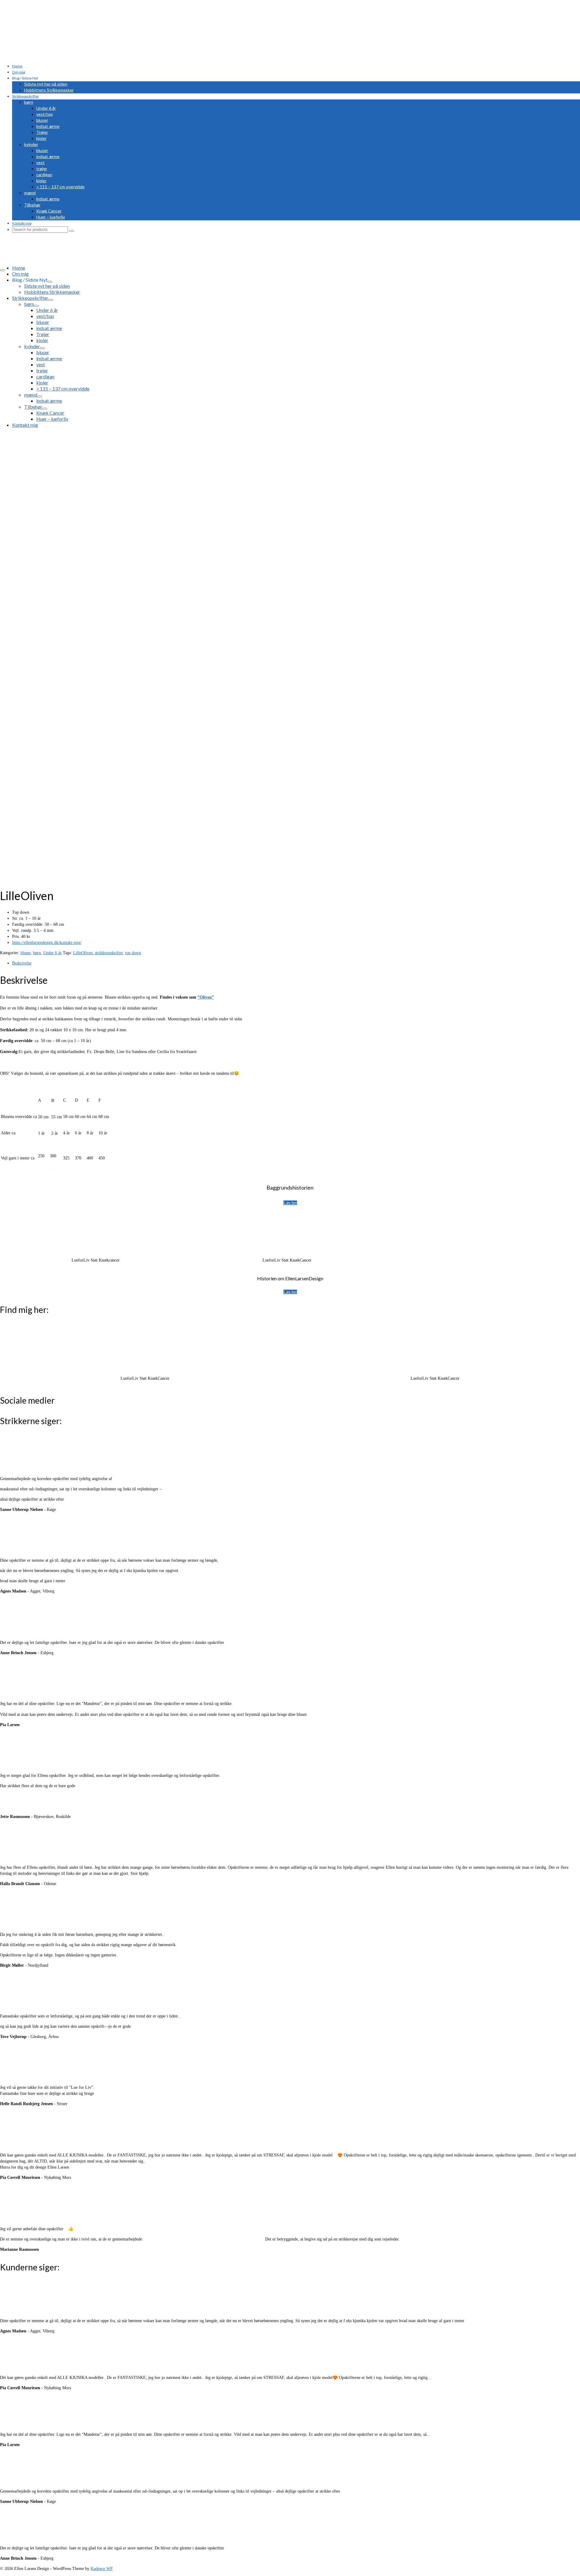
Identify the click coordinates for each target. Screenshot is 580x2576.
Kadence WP (102, 2569)
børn (37, 953)
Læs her (290, 1203)
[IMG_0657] (12, 575)
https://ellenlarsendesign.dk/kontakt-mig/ (47, 943)
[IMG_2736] (69, 879)
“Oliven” (206, 997)
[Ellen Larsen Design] (295, 26)
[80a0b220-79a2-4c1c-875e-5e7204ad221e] (69, 739)
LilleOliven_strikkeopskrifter (98, 953)
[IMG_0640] (12, 599)
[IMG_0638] (69, 569)
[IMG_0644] (12, 593)
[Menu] (2, 270)
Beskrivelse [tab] (22, 963)
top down (133, 953)
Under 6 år (52, 953)
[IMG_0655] (12, 581)
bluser (26, 953)
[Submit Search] (72, 231)
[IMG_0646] (12, 587)
